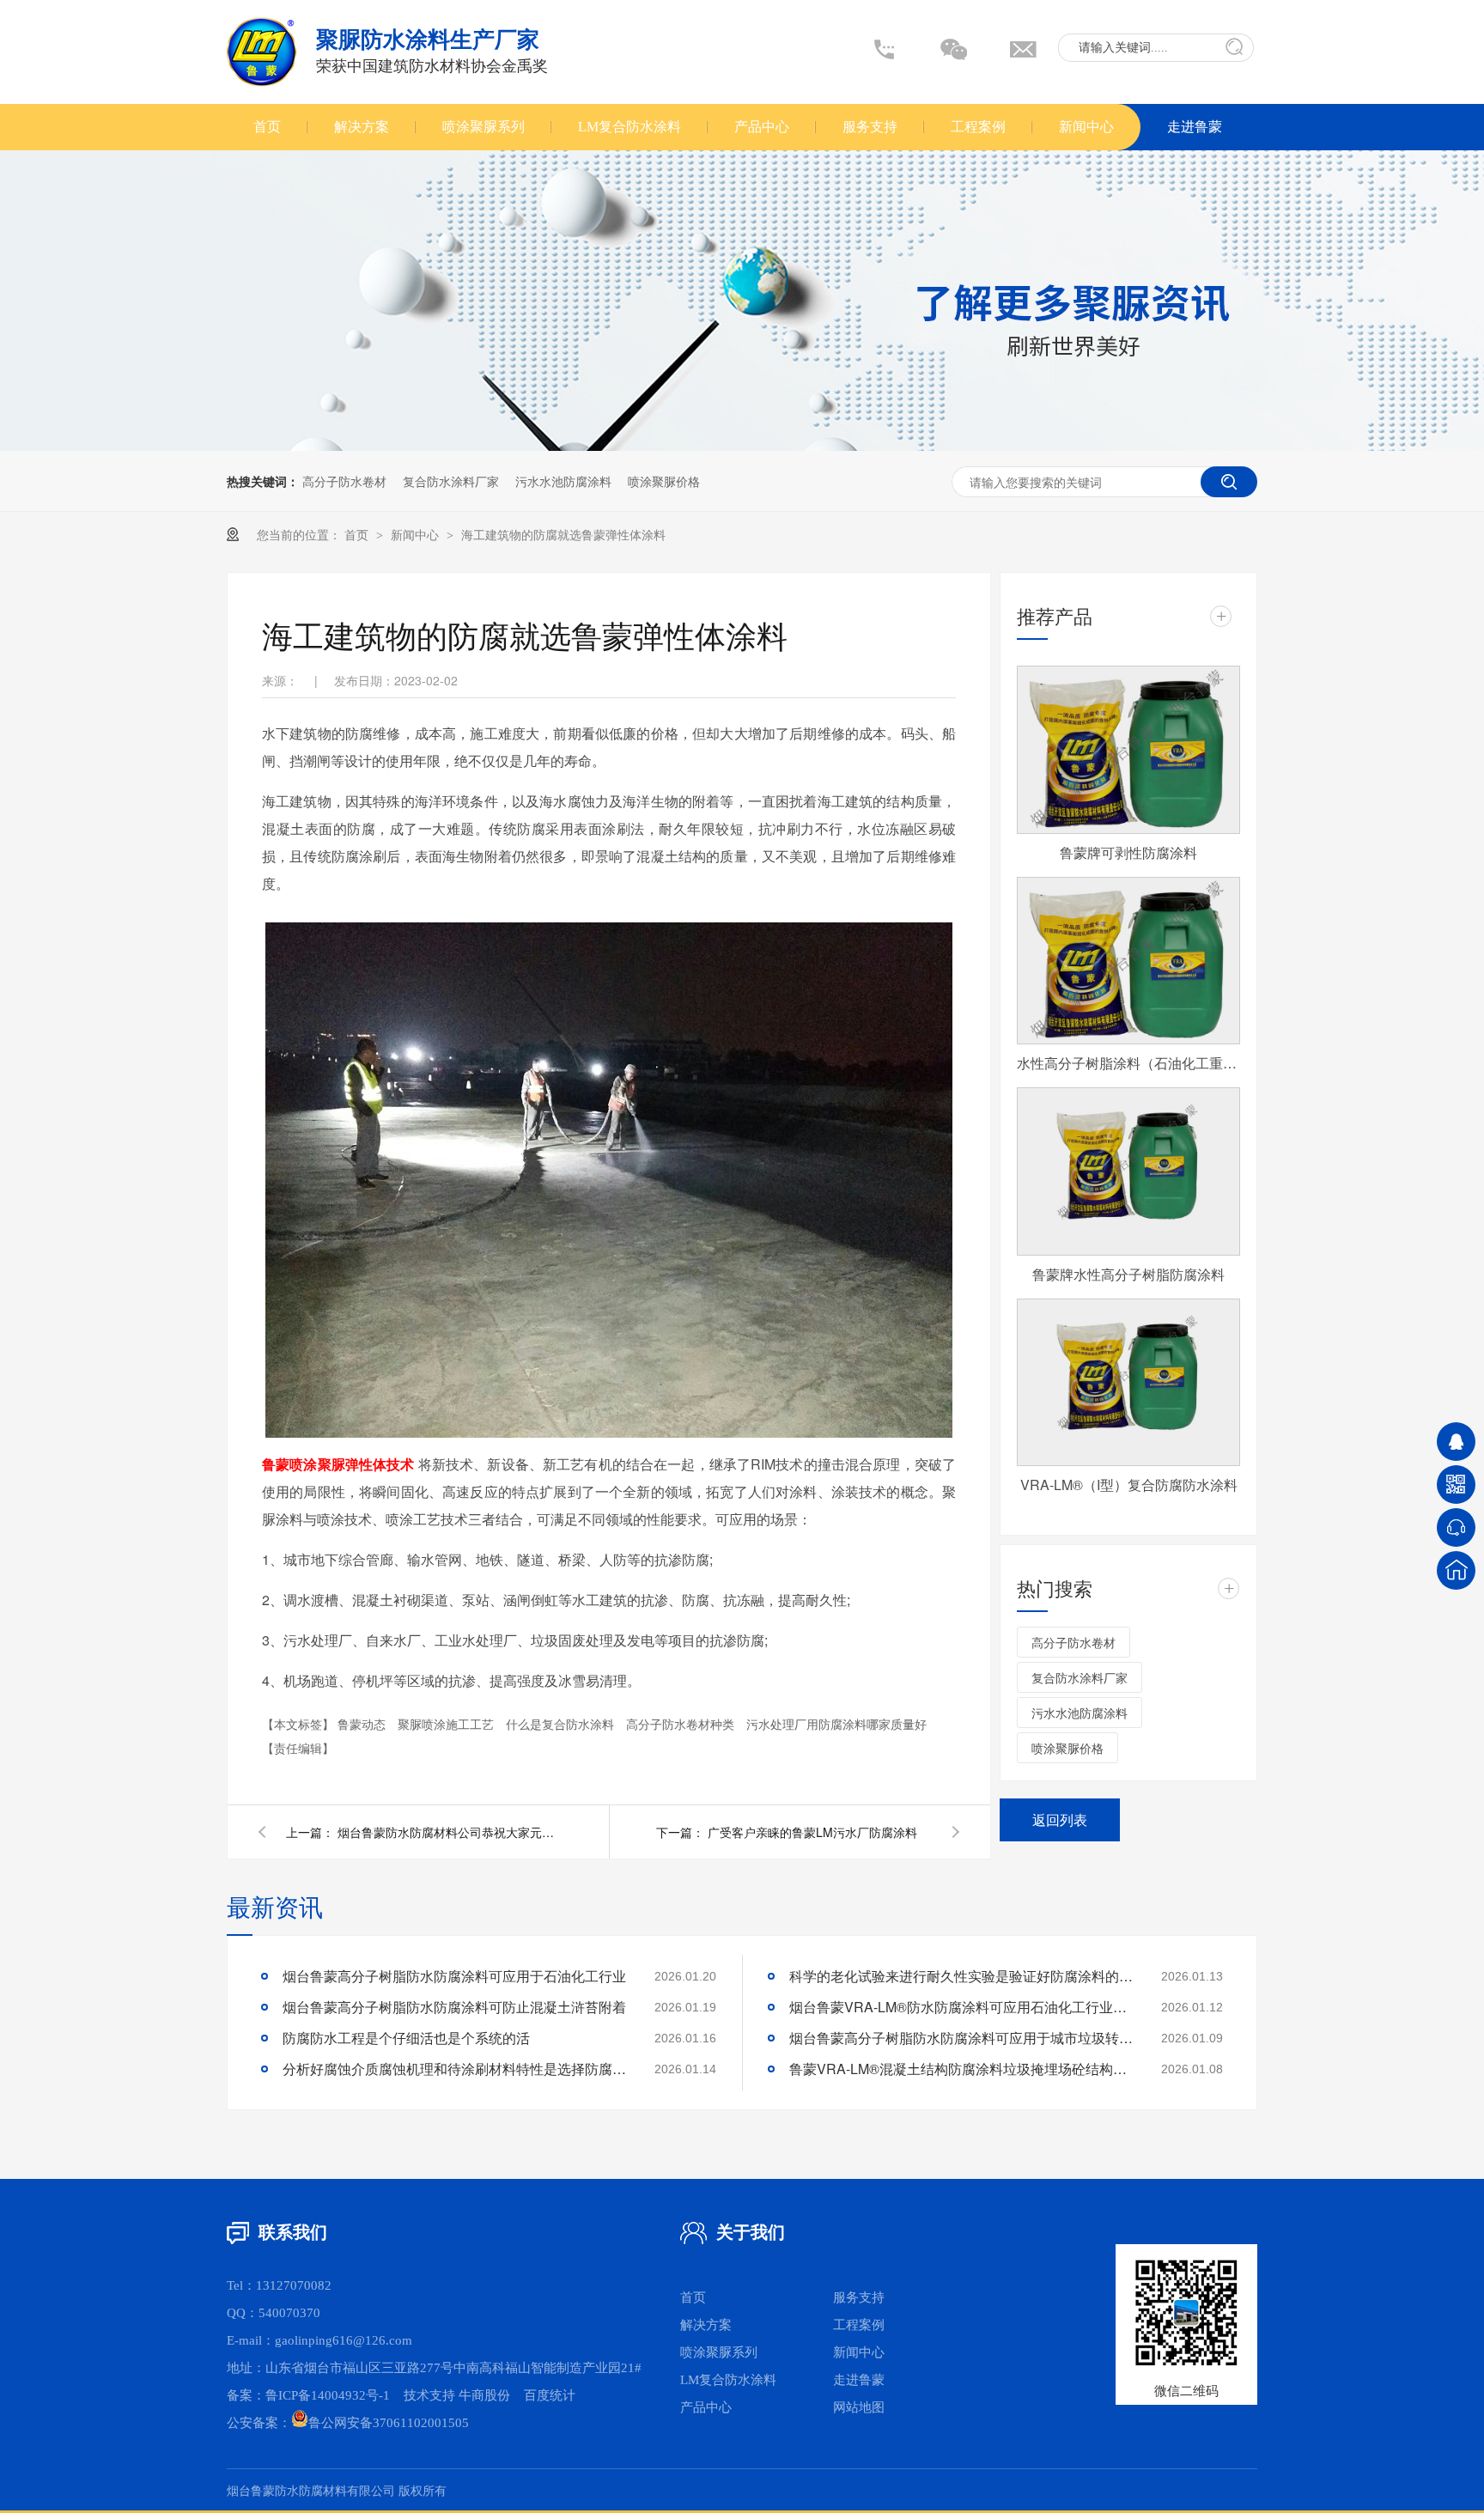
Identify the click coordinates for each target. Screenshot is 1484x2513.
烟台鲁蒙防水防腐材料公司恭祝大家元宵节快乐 (449, 1832)
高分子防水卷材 (344, 481)
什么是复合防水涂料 (562, 1724)
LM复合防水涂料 (629, 127)
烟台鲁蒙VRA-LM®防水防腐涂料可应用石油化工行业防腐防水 (961, 2007)
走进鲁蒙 (1195, 127)
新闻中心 (1086, 127)
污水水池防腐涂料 (563, 481)
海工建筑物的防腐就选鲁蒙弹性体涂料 (563, 534)
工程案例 (978, 127)
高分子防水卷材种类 (682, 1724)
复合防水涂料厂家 (451, 481)
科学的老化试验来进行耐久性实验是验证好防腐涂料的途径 (961, 1976)
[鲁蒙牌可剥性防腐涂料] (1128, 750)
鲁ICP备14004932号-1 (328, 2395)
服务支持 (870, 127)
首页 (267, 127)
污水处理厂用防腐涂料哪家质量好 (836, 1724)
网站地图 (859, 2407)
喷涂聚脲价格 (664, 481)
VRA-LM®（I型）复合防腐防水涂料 (1129, 1485)
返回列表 (1060, 1819)
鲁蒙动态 (363, 1724)
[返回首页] (1456, 1570)
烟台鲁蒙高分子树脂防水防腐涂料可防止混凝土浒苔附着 (454, 2007)
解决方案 (362, 127)
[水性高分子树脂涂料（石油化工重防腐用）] (1128, 961)
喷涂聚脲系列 (484, 127)
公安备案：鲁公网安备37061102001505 (348, 2423)
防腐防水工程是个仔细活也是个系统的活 (406, 2038)
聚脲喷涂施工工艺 (447, 1724)
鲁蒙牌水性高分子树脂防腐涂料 (1128, 1274)
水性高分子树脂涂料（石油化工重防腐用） (1128, 1063)
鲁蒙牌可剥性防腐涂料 (1128, 852)
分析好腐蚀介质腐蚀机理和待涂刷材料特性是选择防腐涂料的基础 (454, 2069)
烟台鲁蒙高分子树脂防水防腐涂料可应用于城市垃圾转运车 (961, 2038)
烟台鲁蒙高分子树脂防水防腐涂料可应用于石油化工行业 (454, 1976)
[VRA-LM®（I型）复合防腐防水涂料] (1128, 1383)
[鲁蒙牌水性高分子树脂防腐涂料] (1128, 1171)
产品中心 (762, 127)
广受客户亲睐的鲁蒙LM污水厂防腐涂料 (812, 1832)
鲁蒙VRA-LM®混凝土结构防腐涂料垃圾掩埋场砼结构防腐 (961, 2069)
